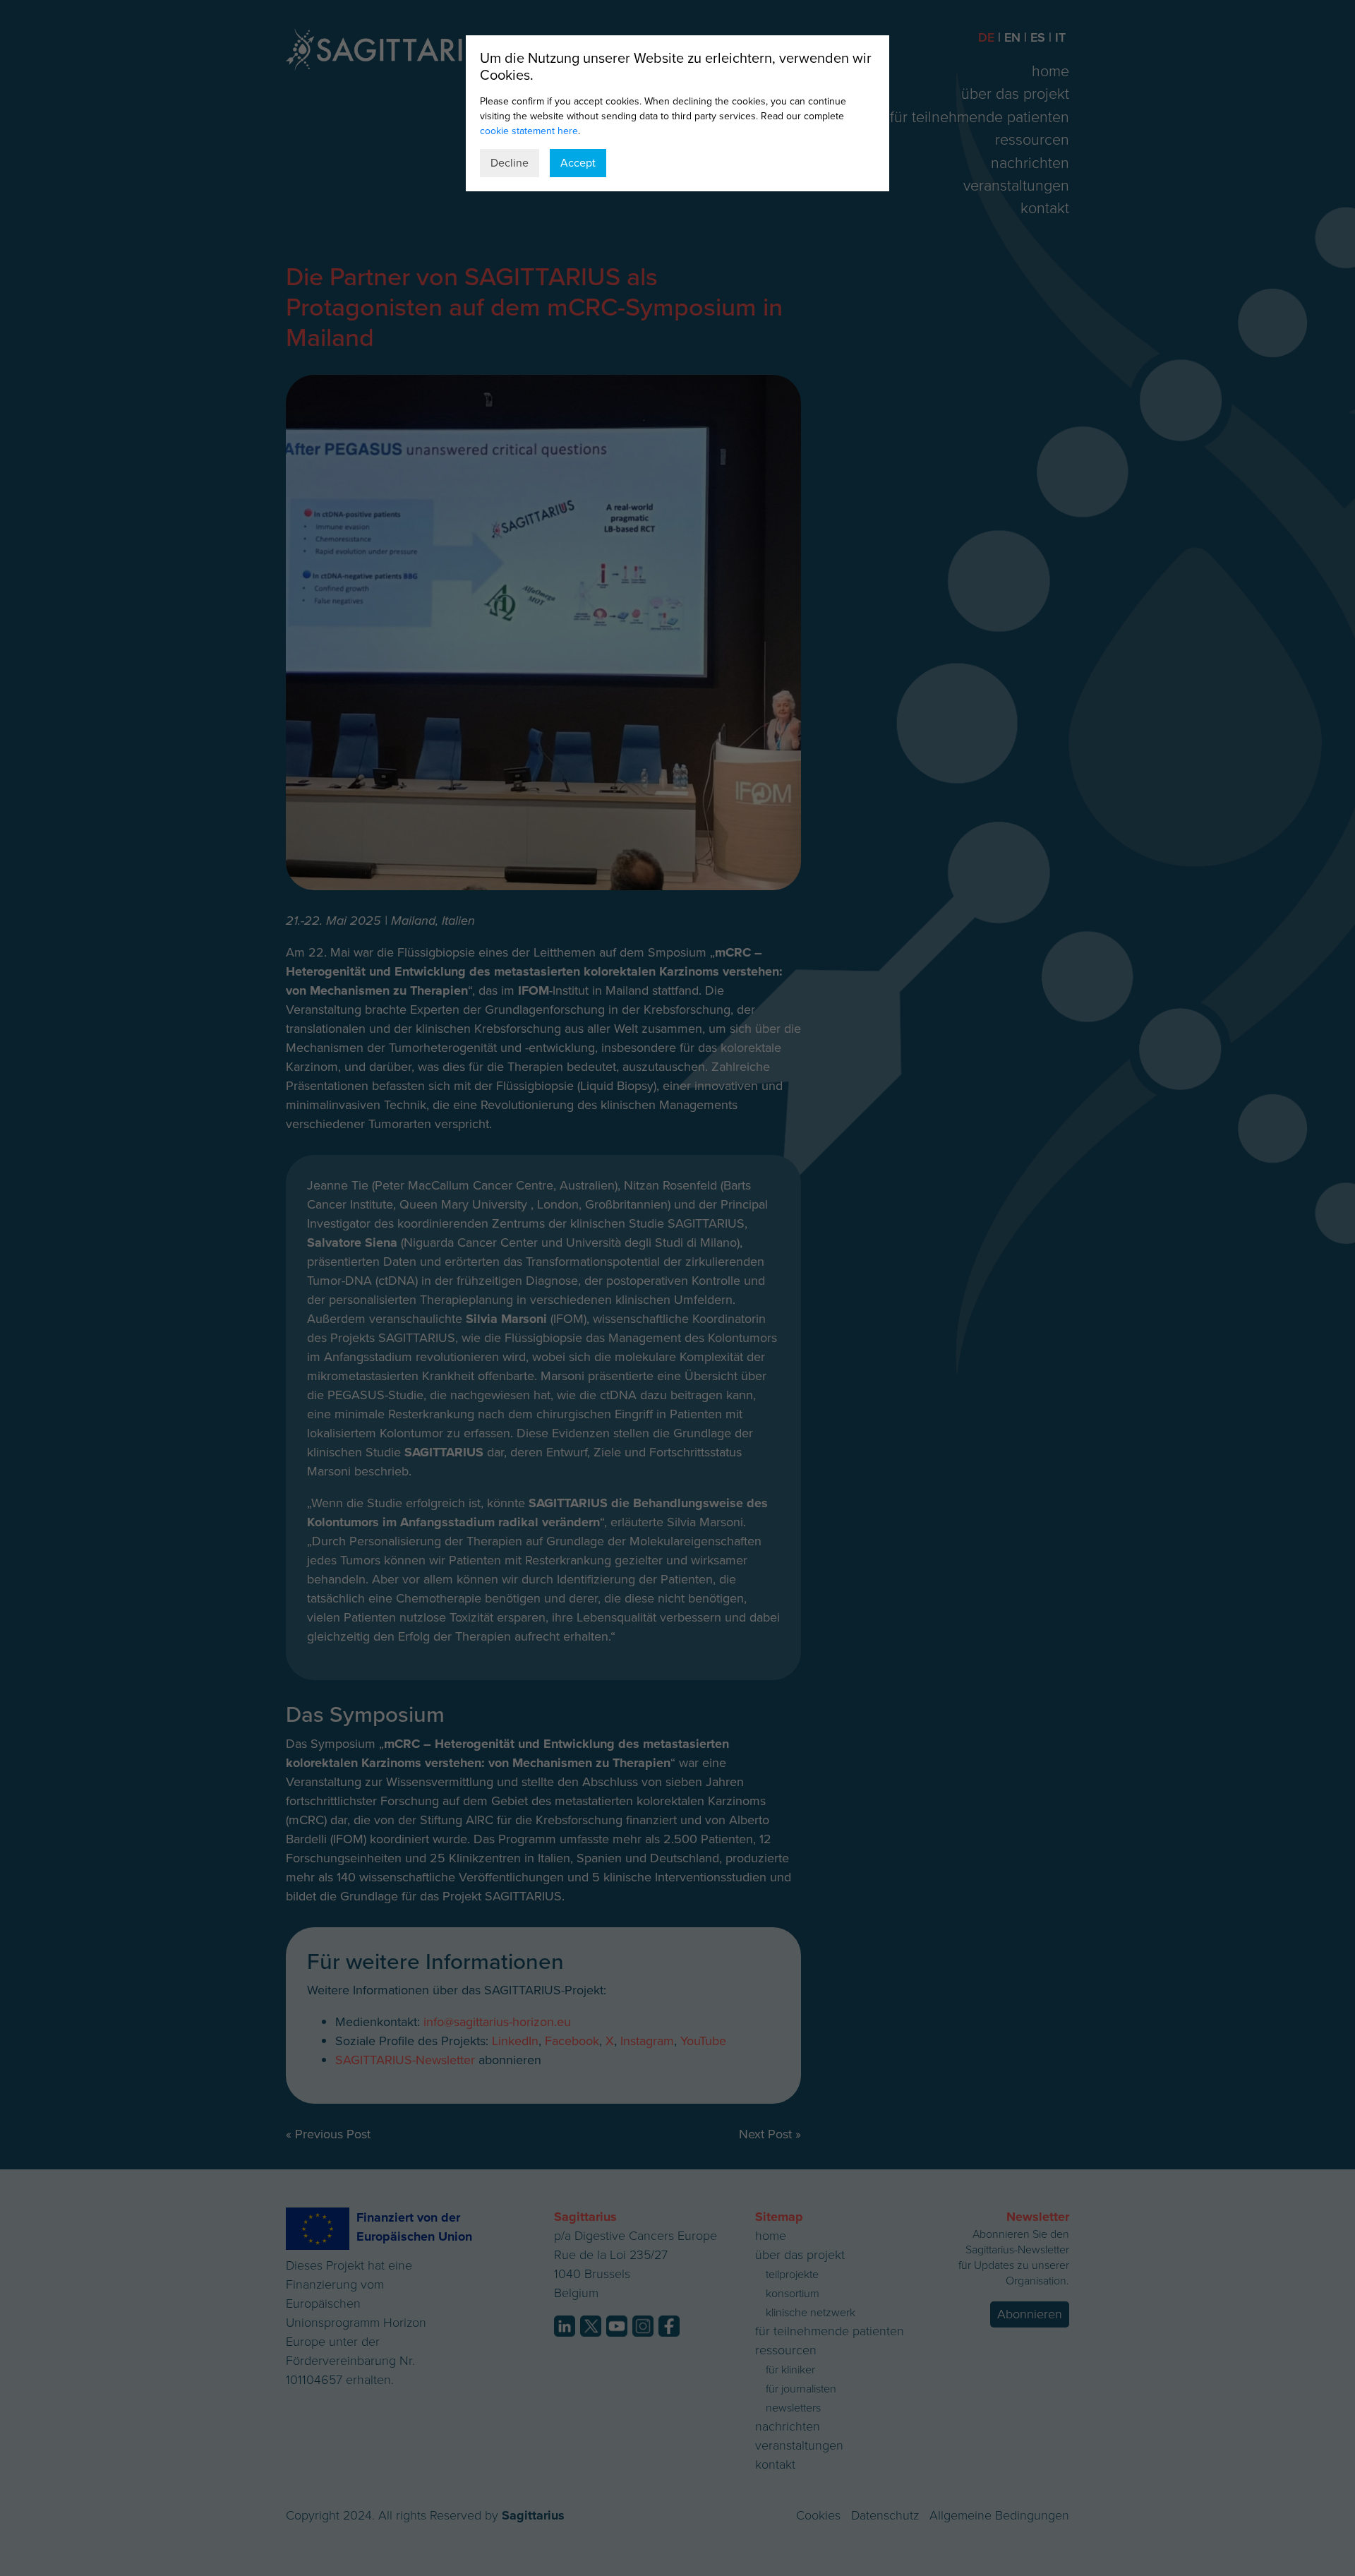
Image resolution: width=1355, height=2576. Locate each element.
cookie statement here (529, 131)
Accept (578, 163)
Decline (510, 163)
